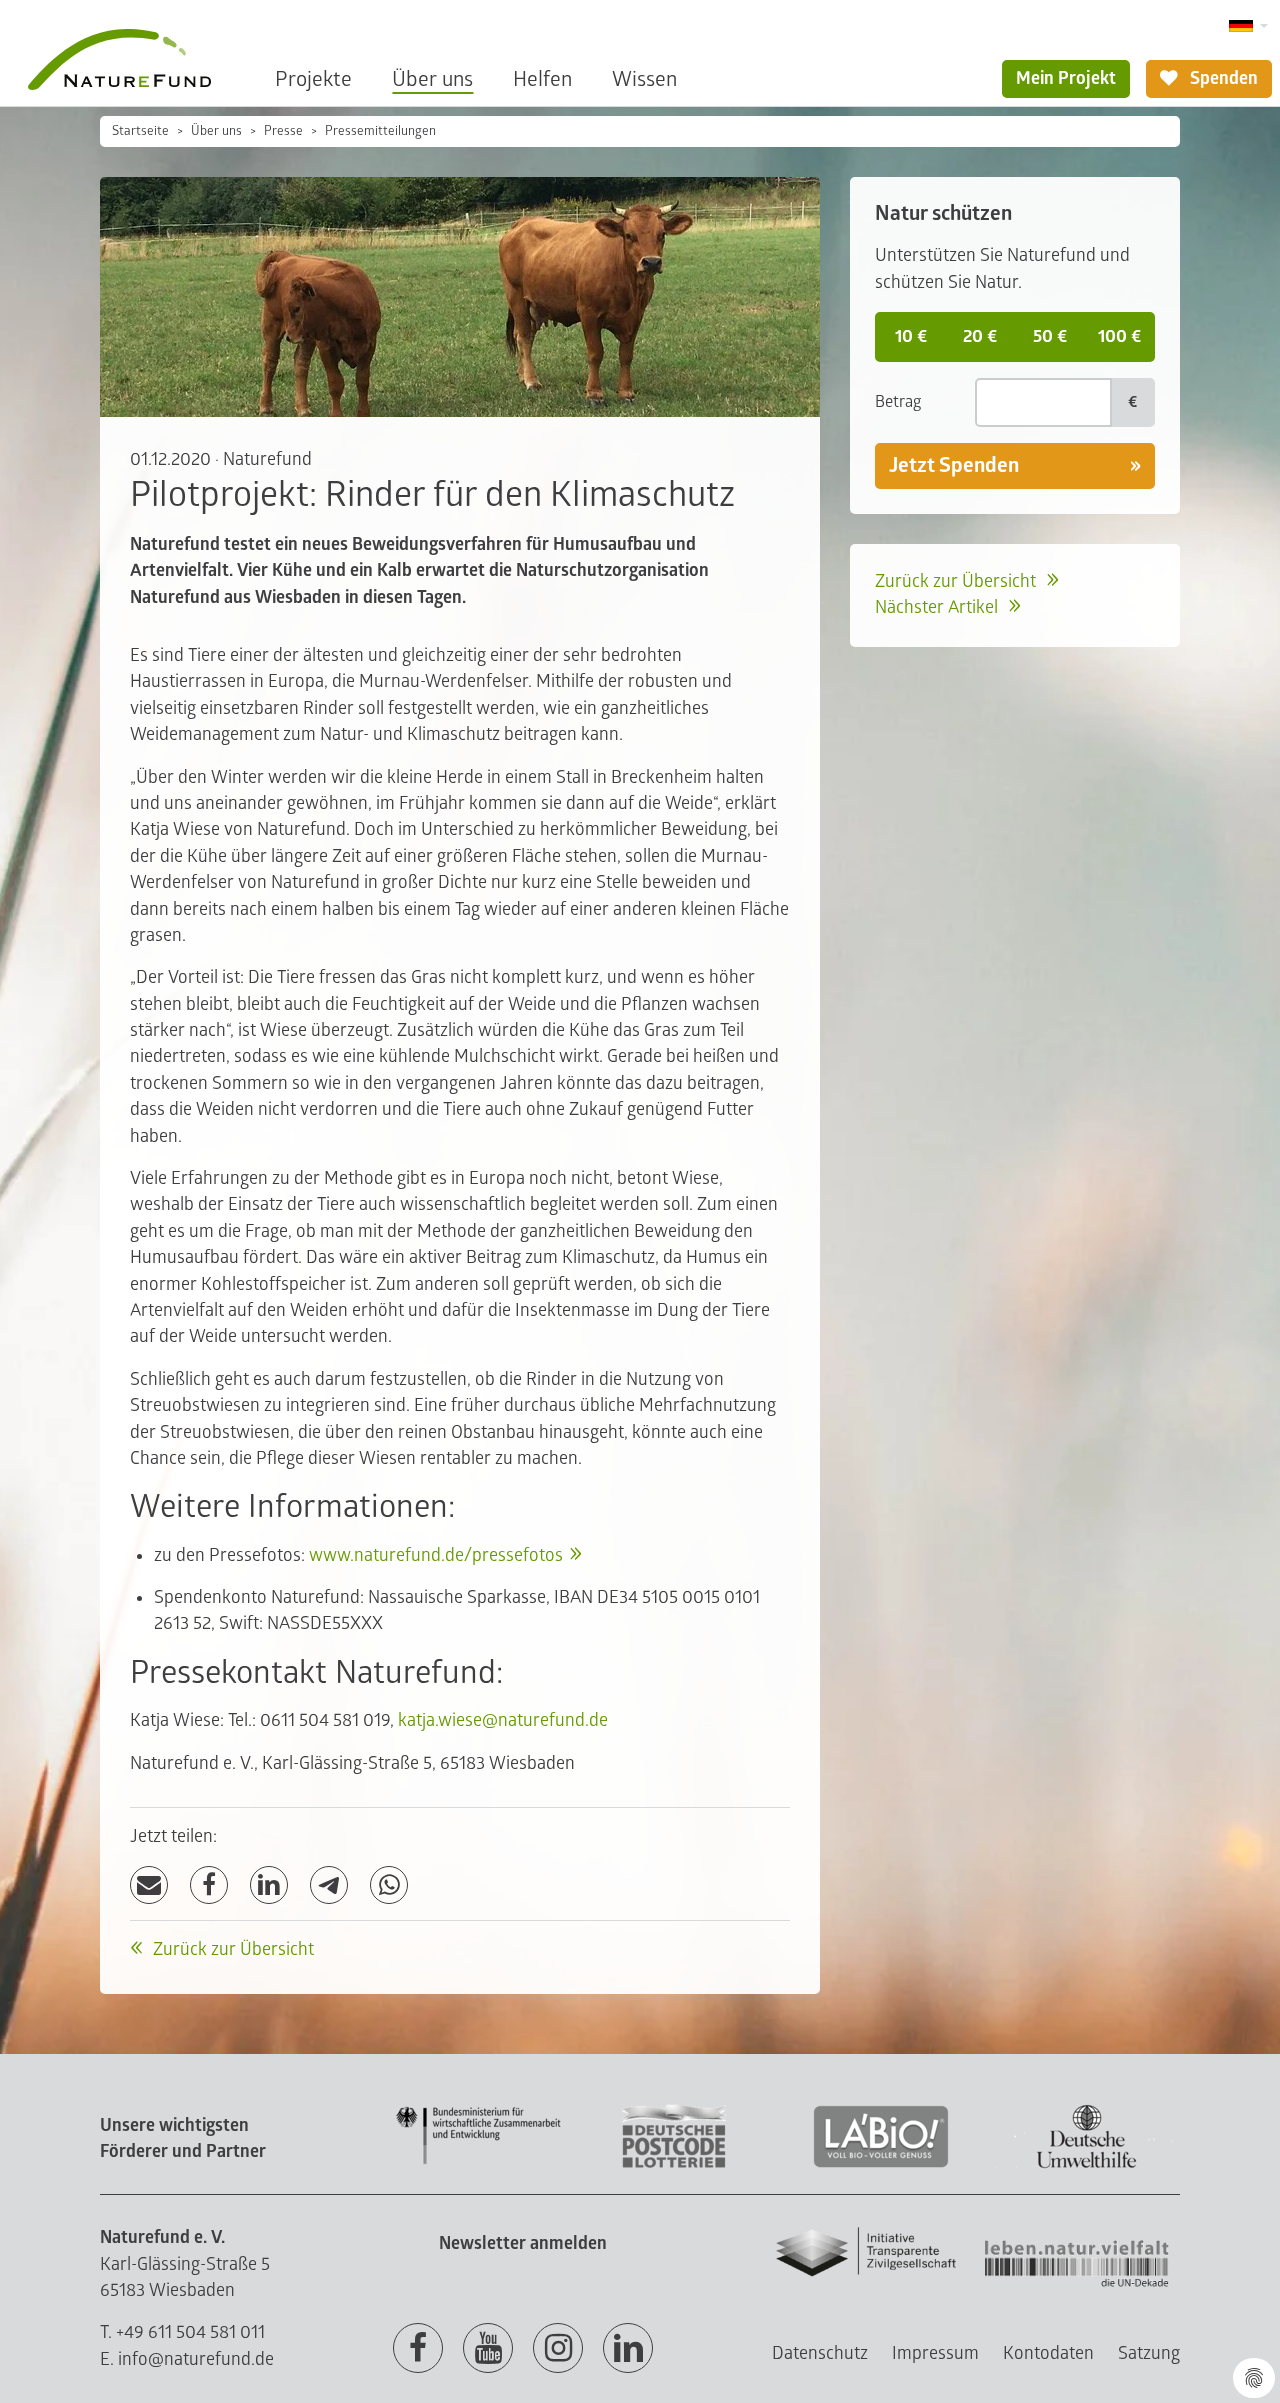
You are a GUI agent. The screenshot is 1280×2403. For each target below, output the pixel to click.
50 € (1050, 336)
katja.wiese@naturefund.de (503, 1720)
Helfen (542, 79)
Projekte (313, 79)
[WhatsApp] (389, 1885)
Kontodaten (1048, 2353)
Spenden (1222, 78)
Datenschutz (820, 2353)
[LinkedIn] (269, 1885)
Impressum (935, 2353)
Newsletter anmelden (523, 2243)
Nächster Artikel (938, 607)
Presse (283, 131)
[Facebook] (209, 1885)
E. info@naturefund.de (187, 2359)
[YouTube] (488, 2349)
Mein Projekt (1066, 78)
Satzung (1149, 2353)
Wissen (644, 79)
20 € (980, 336)
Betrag (898, 402)
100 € (1119, 336)
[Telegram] (329, 1885)
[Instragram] (558, 2349)
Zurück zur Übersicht (231, 1949)
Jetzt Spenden (954, 465)
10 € (911, 336)
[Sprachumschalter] (1248, 26)
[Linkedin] (628, 2349)
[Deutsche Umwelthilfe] (1087, 2164)
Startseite (140, 131)
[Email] (149, 1885)
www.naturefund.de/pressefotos (436, 1555)
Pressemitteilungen (380, 131)
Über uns (432, 79)
